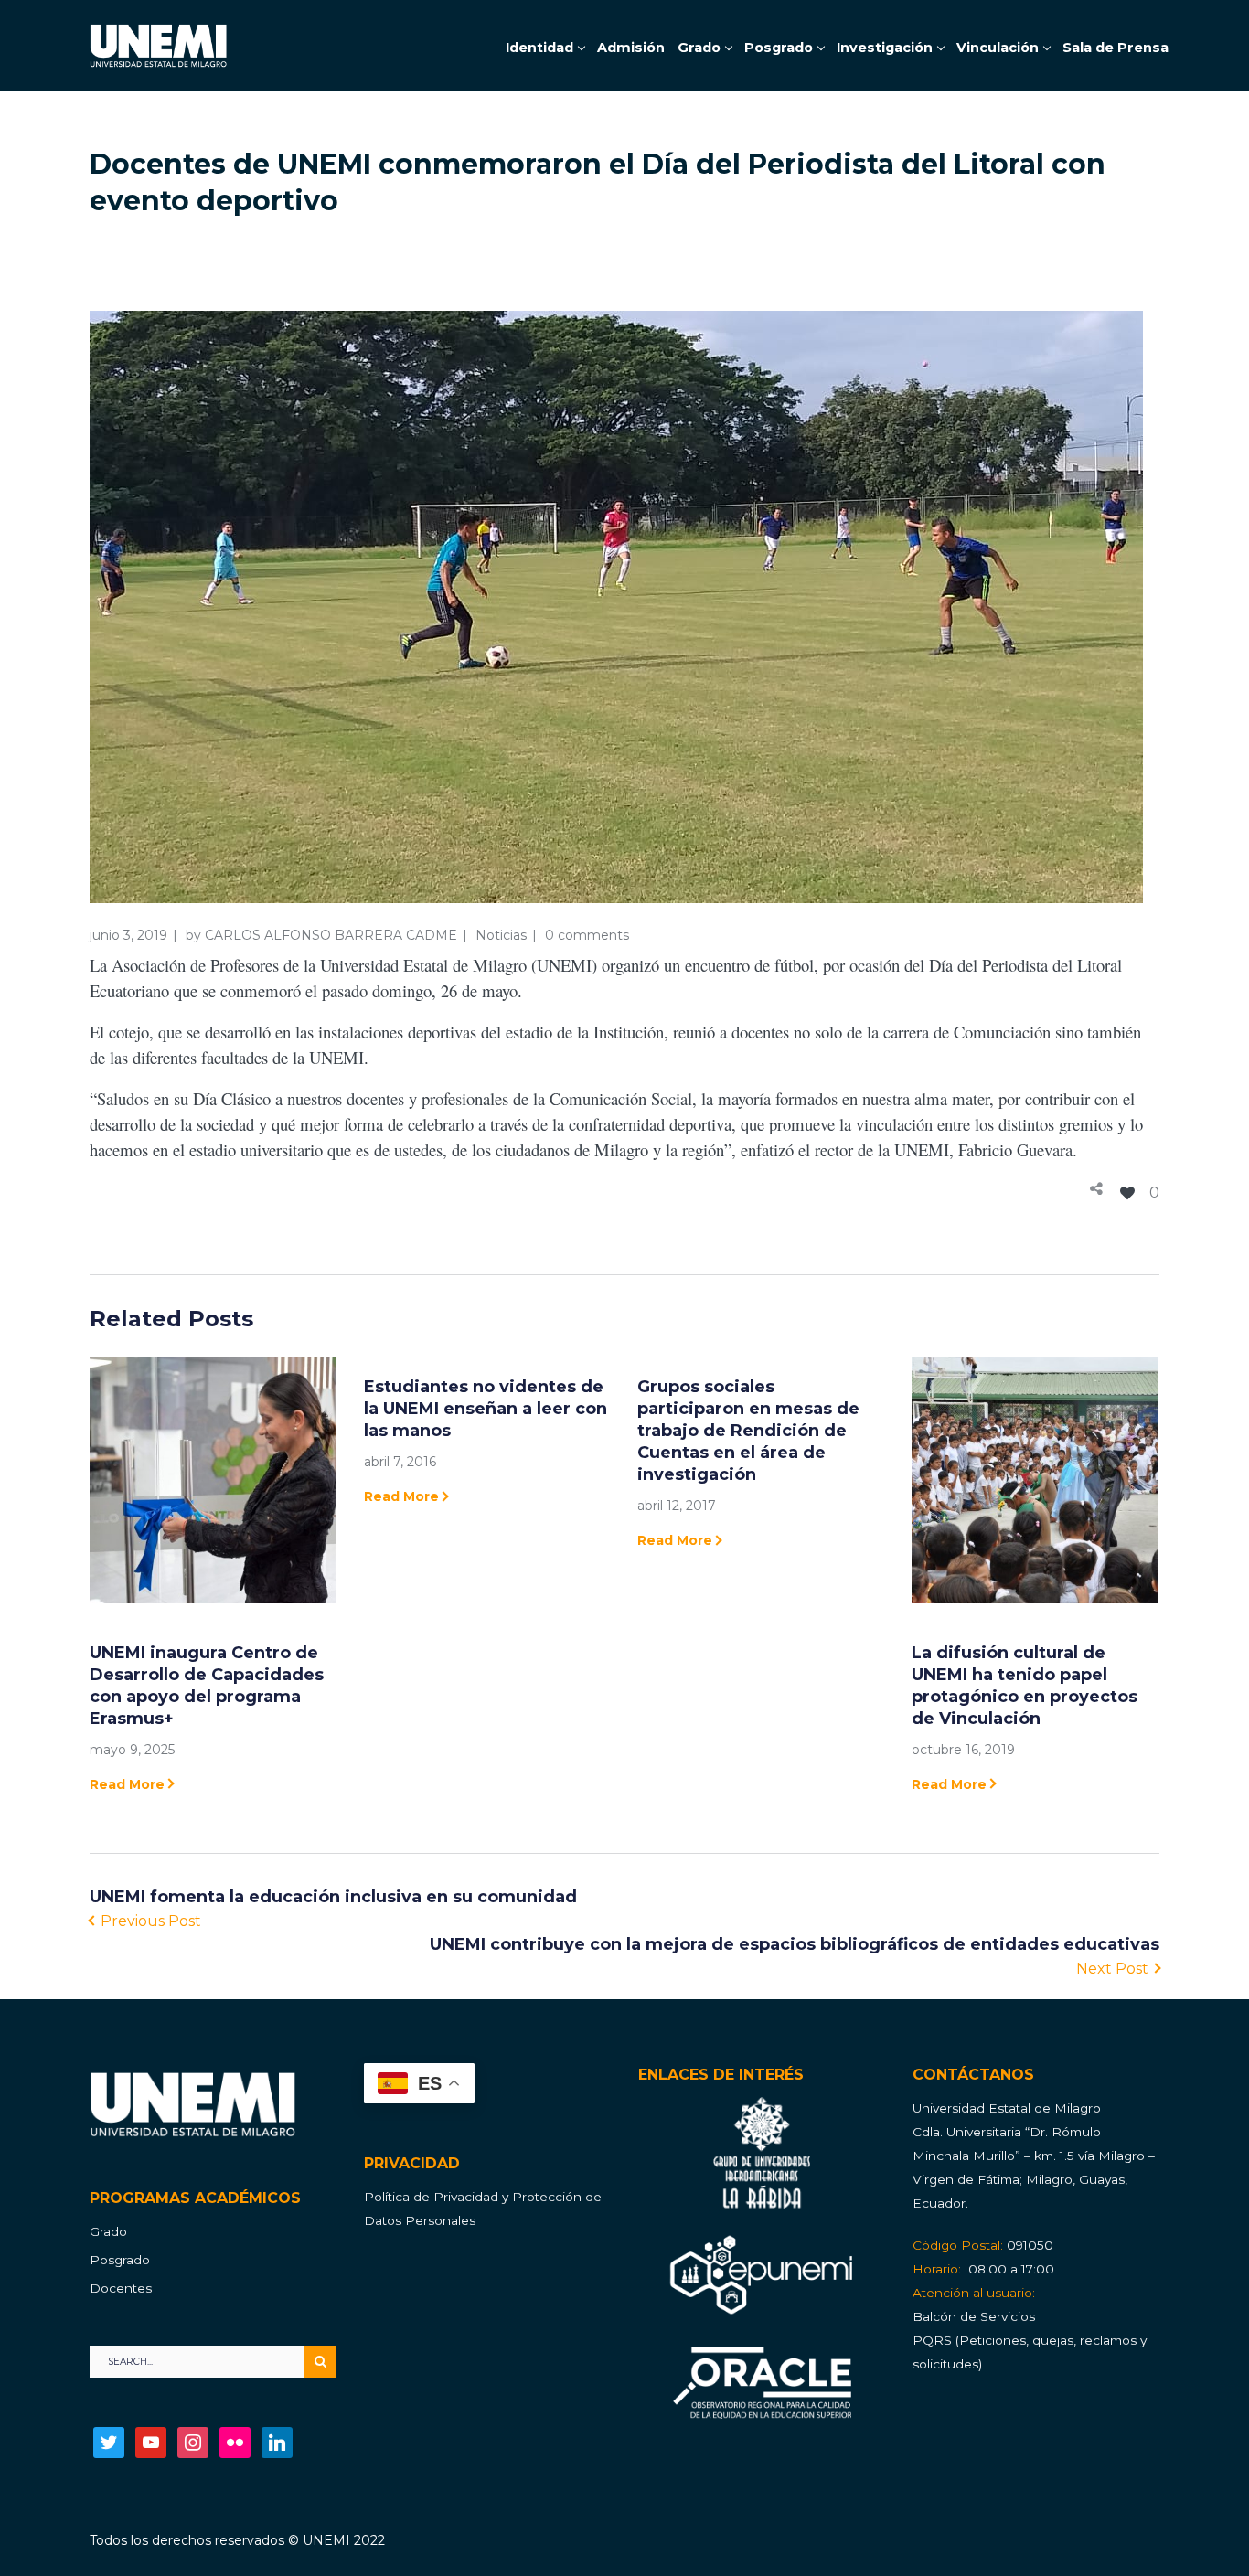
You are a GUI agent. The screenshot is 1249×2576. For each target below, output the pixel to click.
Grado (108, 2231)
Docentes (121, 2288)
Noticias (501, 935)
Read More (127, 1784)
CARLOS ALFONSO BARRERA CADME (331, 935)
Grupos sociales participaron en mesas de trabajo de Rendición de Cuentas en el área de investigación (748, 1431)
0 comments (587, 935)
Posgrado (120, 2260)
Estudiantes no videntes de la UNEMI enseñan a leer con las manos (486, 1409)
